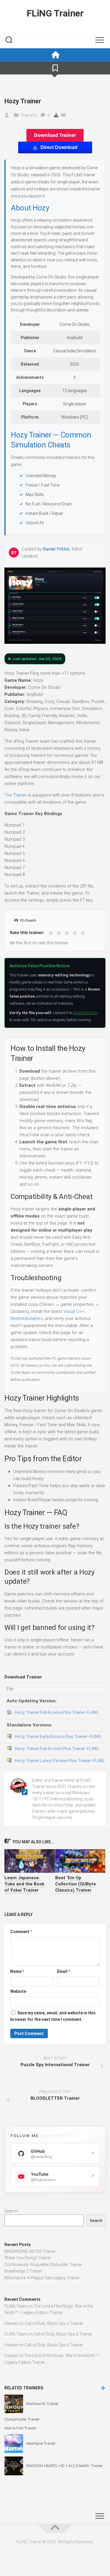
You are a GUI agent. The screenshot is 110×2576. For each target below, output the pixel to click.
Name (17, 1971)
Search (11, 2211)
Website (18, 1991)
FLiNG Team (16, 2306)
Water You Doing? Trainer (28, 2258)
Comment (21, 1932)
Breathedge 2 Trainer (23, 2271)
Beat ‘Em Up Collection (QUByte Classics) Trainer (76, 1884)
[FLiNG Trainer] (55, 55)
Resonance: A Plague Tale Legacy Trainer (42, 2278)
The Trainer (16, 795)
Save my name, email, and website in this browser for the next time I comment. (53, 2016)
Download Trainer (55, 135)
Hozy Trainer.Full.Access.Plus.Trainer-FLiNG (57, 1712)
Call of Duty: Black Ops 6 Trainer (54, 2323)
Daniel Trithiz (56, 549)
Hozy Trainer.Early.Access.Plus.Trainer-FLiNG (58, 1736)
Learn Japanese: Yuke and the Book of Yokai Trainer (24, 1884)
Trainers (29, 115)
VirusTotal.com (85, 1013)
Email (64, 1971)
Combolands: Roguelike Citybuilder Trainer (43, 2265)
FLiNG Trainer (55, 13)
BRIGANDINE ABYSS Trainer (30, 2251)
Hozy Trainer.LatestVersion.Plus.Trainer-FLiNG (60, 1761)
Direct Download (59, 147)
